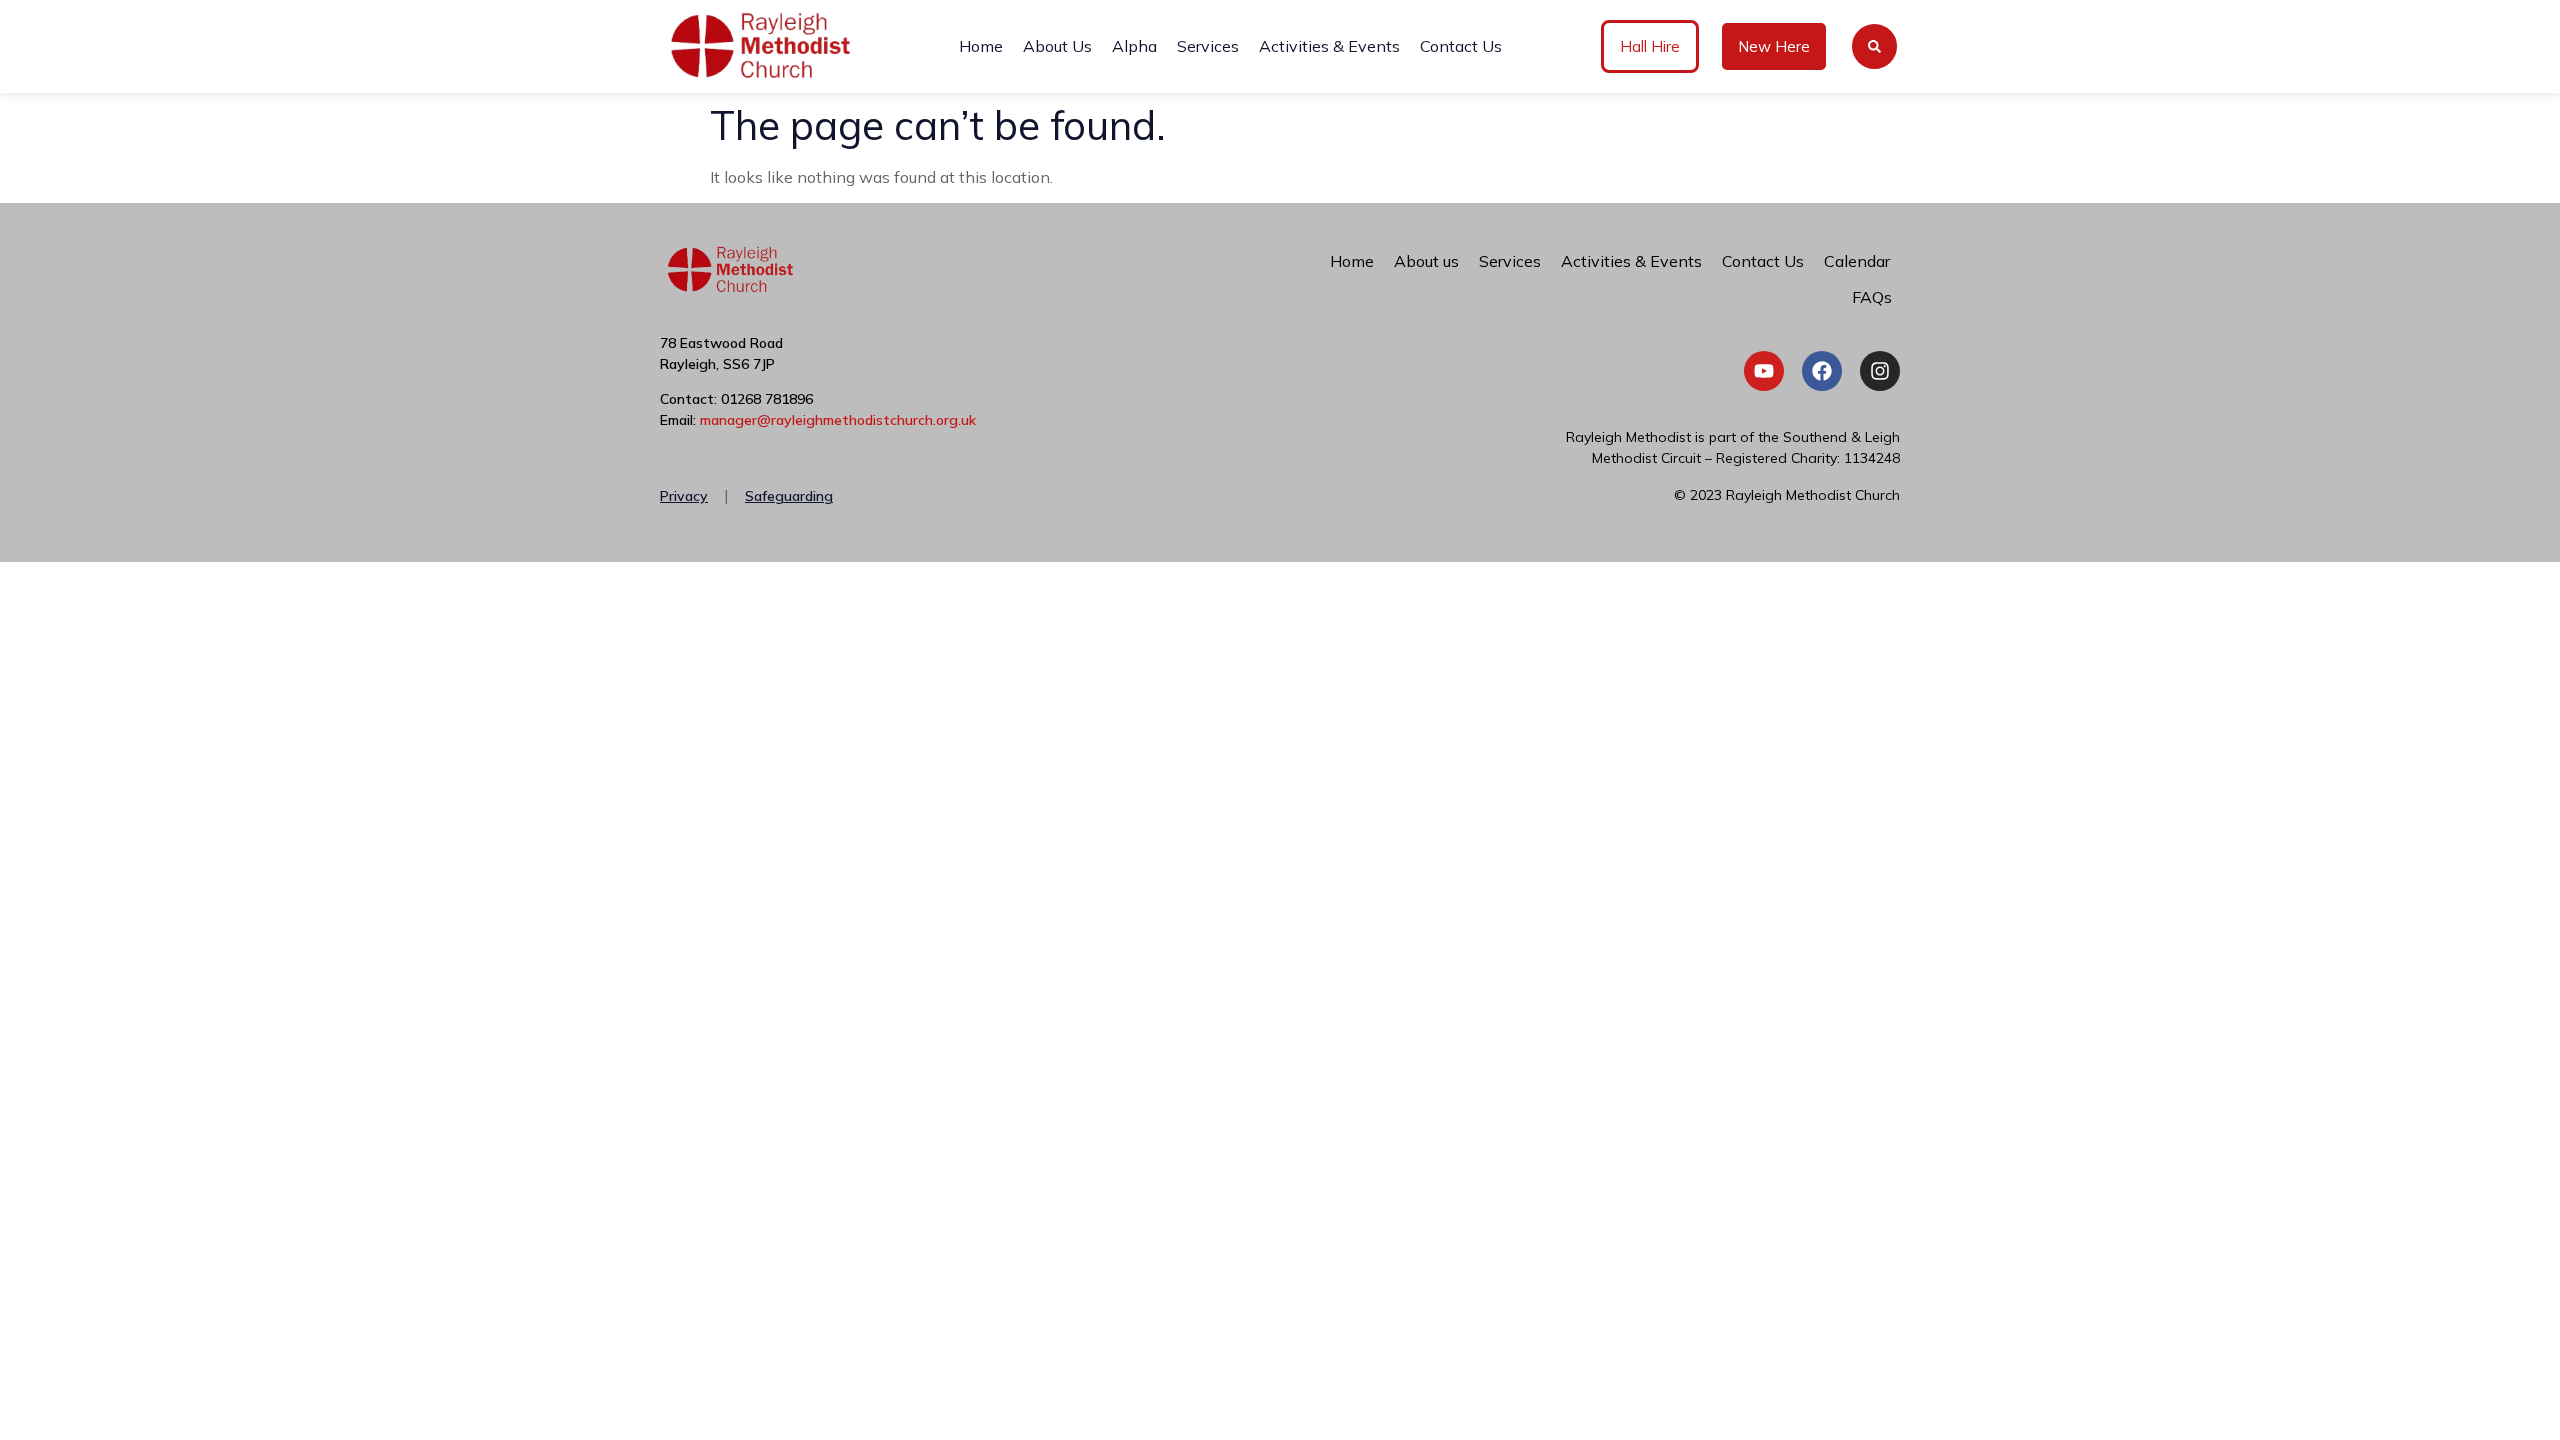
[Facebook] (1822, 371)
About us (1426, 261)
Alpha (1134, 46)
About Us (1057, 46)
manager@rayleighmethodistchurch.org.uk (838, 420)
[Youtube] (1764, 371)
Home (981, 46)
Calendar (1857, 261)
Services (1208, 46)
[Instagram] (1880, 371)
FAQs (1872, 297)
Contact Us (1461, 46)
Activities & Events (1329, 46)
